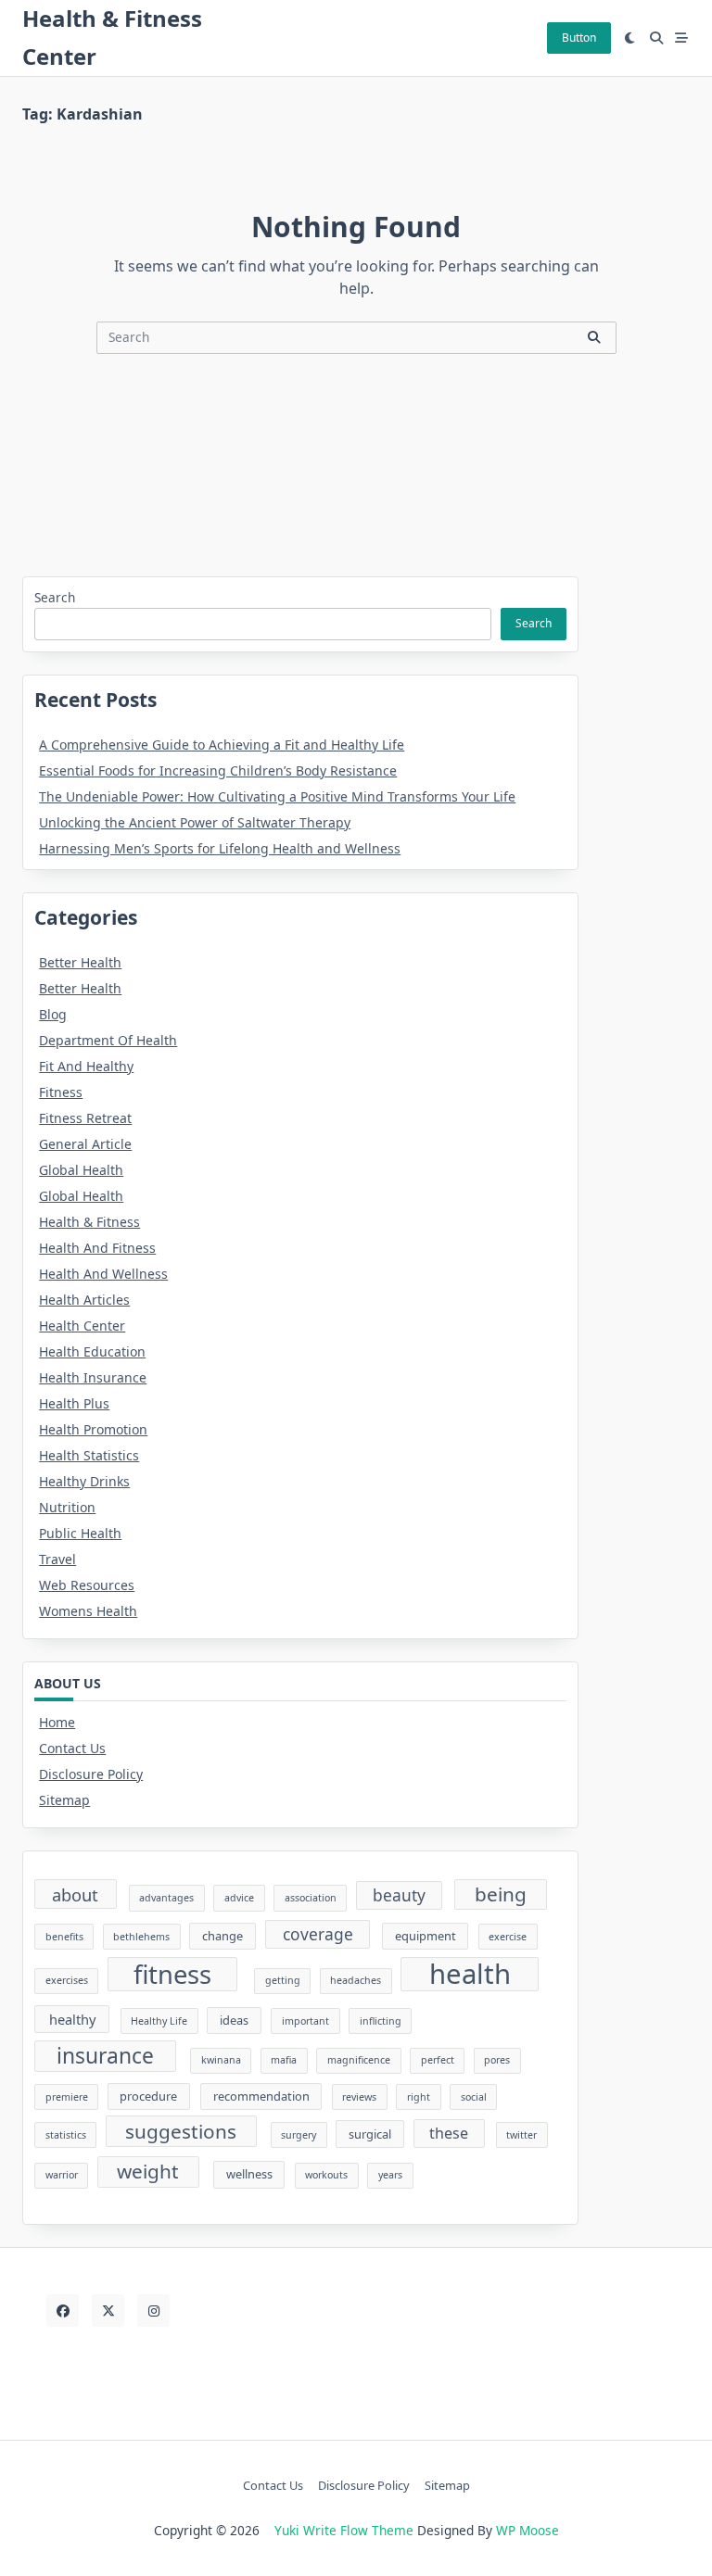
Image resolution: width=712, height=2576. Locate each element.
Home (57, 1722)
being (501, 1894)
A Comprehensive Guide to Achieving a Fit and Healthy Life (222, 745)
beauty (399, 1895)
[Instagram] (153, 2311)
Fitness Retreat (85, 1118)
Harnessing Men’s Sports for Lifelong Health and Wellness (220, 848)
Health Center (82, 1326)
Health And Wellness (103, 1274)
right (419, 2097)
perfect (438, 2060)
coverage (318, 1934)
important (305, 2021)
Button (579, 38)
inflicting (381, 2021)
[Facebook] (63, 2311)
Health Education (92, 1351)
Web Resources (87, 1585)
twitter (521, 2135)
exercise (508, 1937)
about (75, 1894)
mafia (284, 2060)
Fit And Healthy (86, 1066)
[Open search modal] (656, 38)
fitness (172, 1974)
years (390, 2175)
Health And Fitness (97, 1248)
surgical (370, 2134)
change (222, 1936)
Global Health (81, 1170)
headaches (356, 1980)
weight (148, 2171)
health (470, 1975)
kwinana (221, 2060)
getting (283, 1980)
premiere (67, 2097)
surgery (299, 2135)
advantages (166, 1898)
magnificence (359, 2060)
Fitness (61, 1092)
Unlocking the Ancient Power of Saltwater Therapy (195, 822)
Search (55, 597)
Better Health (80, 962)
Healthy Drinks (84, 1481)
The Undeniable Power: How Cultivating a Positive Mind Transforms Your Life (277, 796)
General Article (85, 1144)
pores (497, 2060)
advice (239, 1898)
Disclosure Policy (91, 1774)
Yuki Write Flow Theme (344, 2530)
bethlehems (141, 1937)
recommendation (261, 2096)
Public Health (80, 1533)
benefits (64, 1937)
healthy (72, 2019)
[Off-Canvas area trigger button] (682, 38)
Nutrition (67, 1507)
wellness (249, 2174)
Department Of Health (108, 1040)
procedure (148, 2096)
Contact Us (72, 1748)
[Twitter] (108, 2311)
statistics (66, 2135)
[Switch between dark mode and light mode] (630, 38)
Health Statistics (89, 1455)
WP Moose (528, 2530)
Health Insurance (93, 1377)
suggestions (181, 2131)
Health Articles (84, 1300)
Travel (57, 1559)
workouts (326, 2175)
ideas (234, 2020)
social (474, 2097)
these (449, 2133)
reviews (359, 2097)
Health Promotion (93, 1429)
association (311, 1898)
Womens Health (88, 1611)
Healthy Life (159, 2021)
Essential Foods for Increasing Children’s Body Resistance (218, 770)
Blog (53, 1014)
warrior (62, 2175)
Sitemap (64, 1800)
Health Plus (74, 1403)
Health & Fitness (89, 1222)
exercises (67, 1980)
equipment (426, 1936)
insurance (105, 2056)
